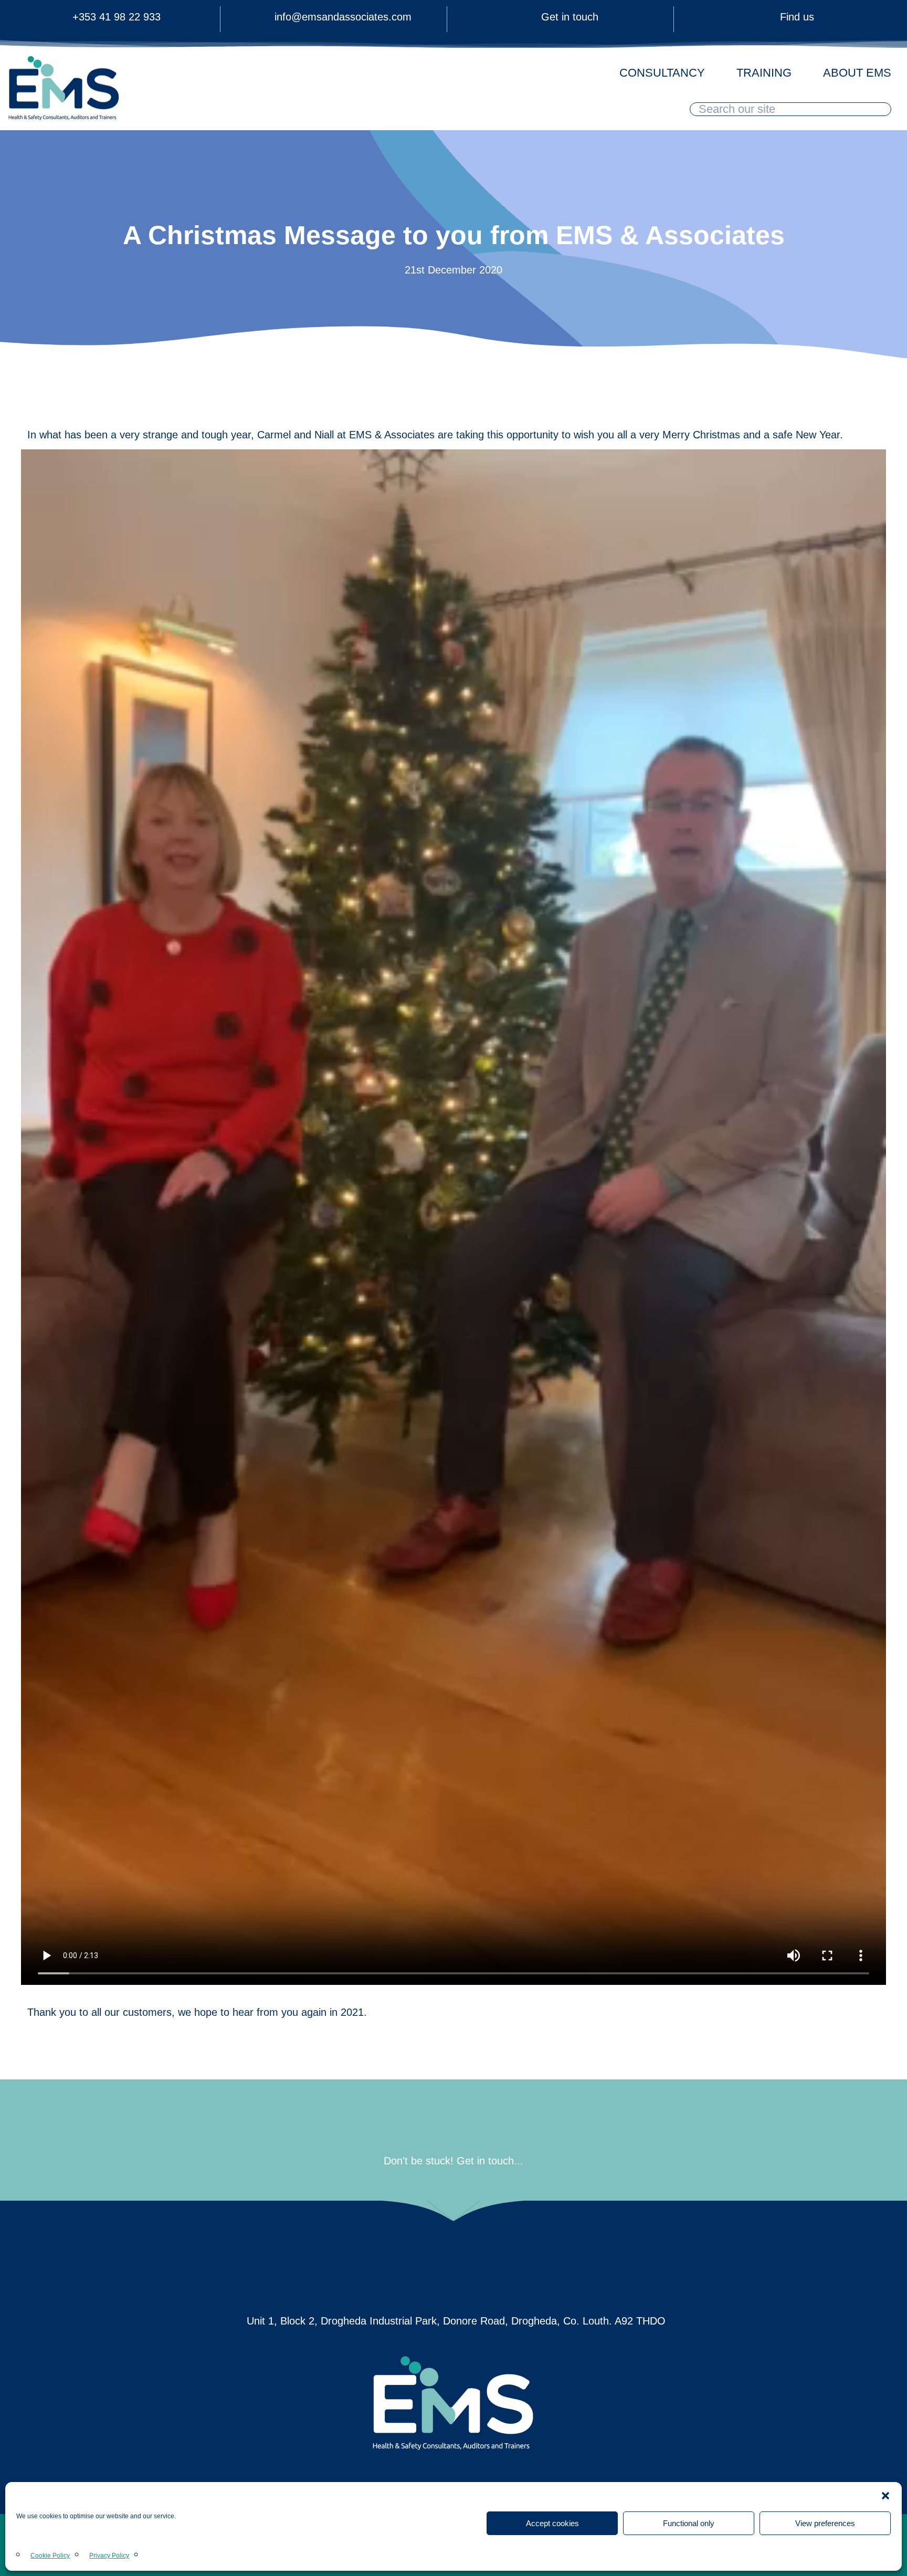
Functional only (689, 2523)
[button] (885, 2496)
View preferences (825, 2523)
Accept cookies (552, 2523)
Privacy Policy (109, 2556)
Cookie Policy (50, 2556)
